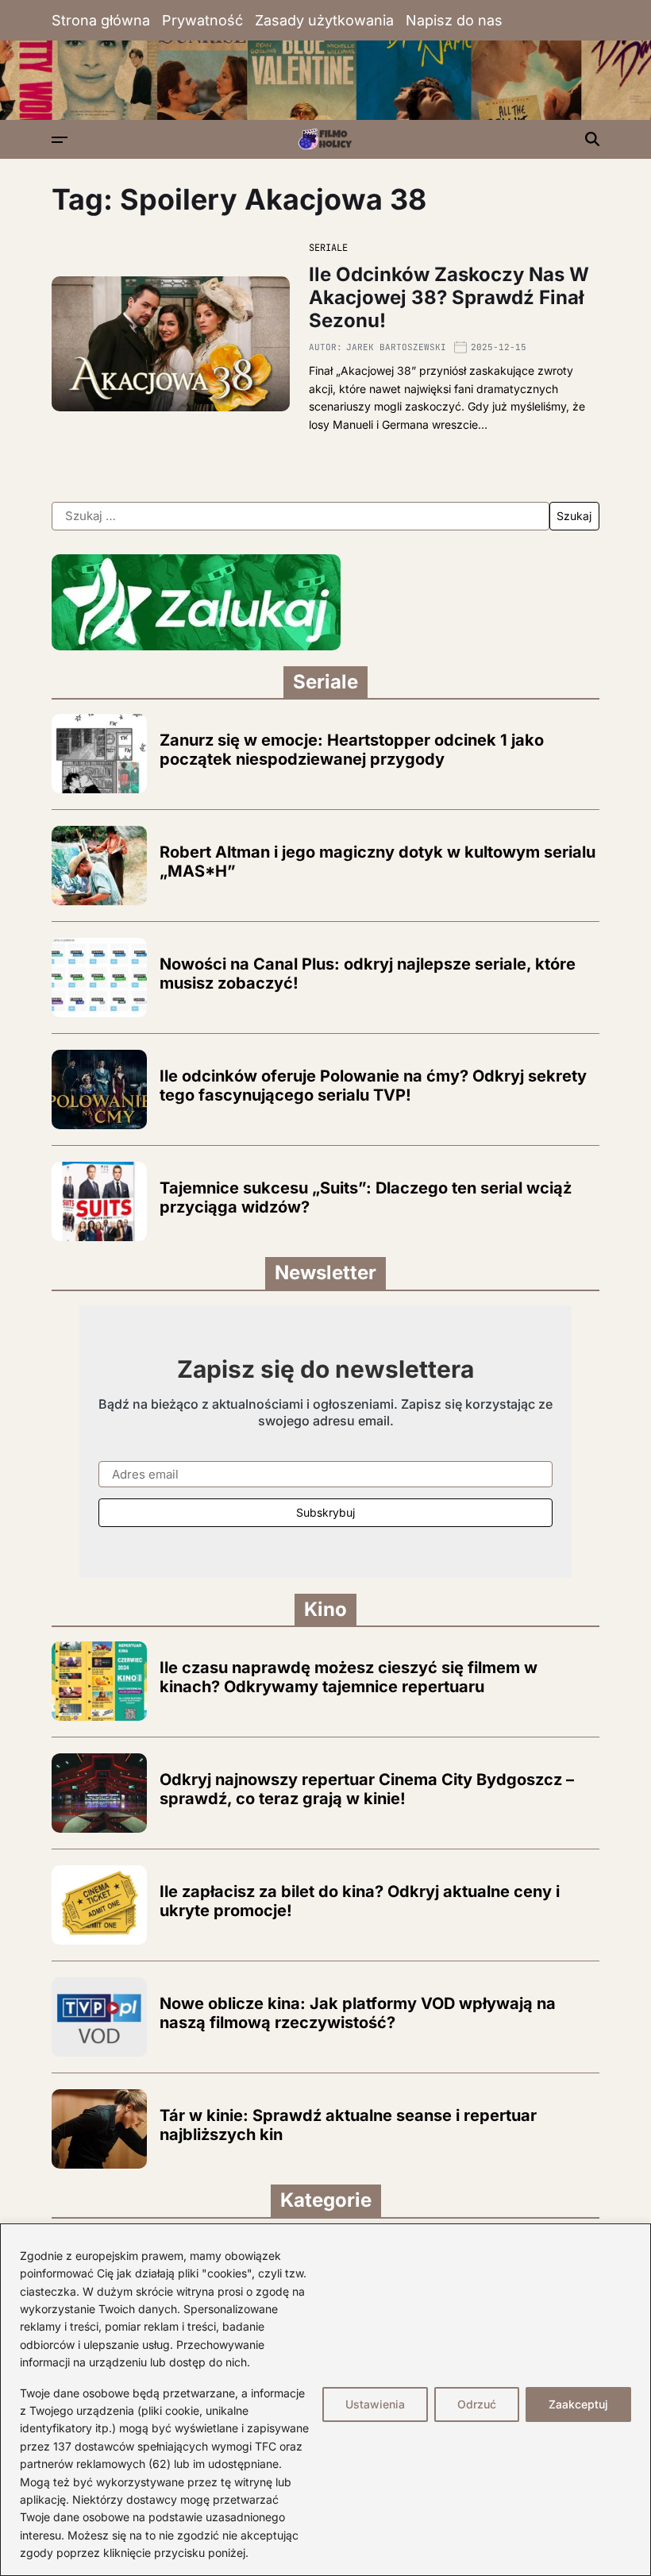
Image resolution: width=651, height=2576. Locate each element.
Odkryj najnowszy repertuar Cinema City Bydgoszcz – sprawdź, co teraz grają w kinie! (367, 1789)
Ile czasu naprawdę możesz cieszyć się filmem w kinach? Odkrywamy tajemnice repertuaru (349, 1677)
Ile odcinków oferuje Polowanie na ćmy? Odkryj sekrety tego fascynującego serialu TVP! (373, 1086)
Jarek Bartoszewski (396, 347)
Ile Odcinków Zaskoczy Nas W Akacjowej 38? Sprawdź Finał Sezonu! (449, 297)
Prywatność (202, 20)
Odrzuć (477, 2404)
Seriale (328, 248)
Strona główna (101, 20)
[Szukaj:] (300, 516)
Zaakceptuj (578, 2404)
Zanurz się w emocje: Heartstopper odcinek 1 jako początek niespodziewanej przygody (352, 750)
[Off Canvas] (60, 140)
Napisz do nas (454, 20)
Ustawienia (375, 2404)
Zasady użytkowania (324, 20)
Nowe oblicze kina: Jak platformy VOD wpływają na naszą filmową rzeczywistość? (358, 2013)
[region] (325, 2400)
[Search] (592, 139)
